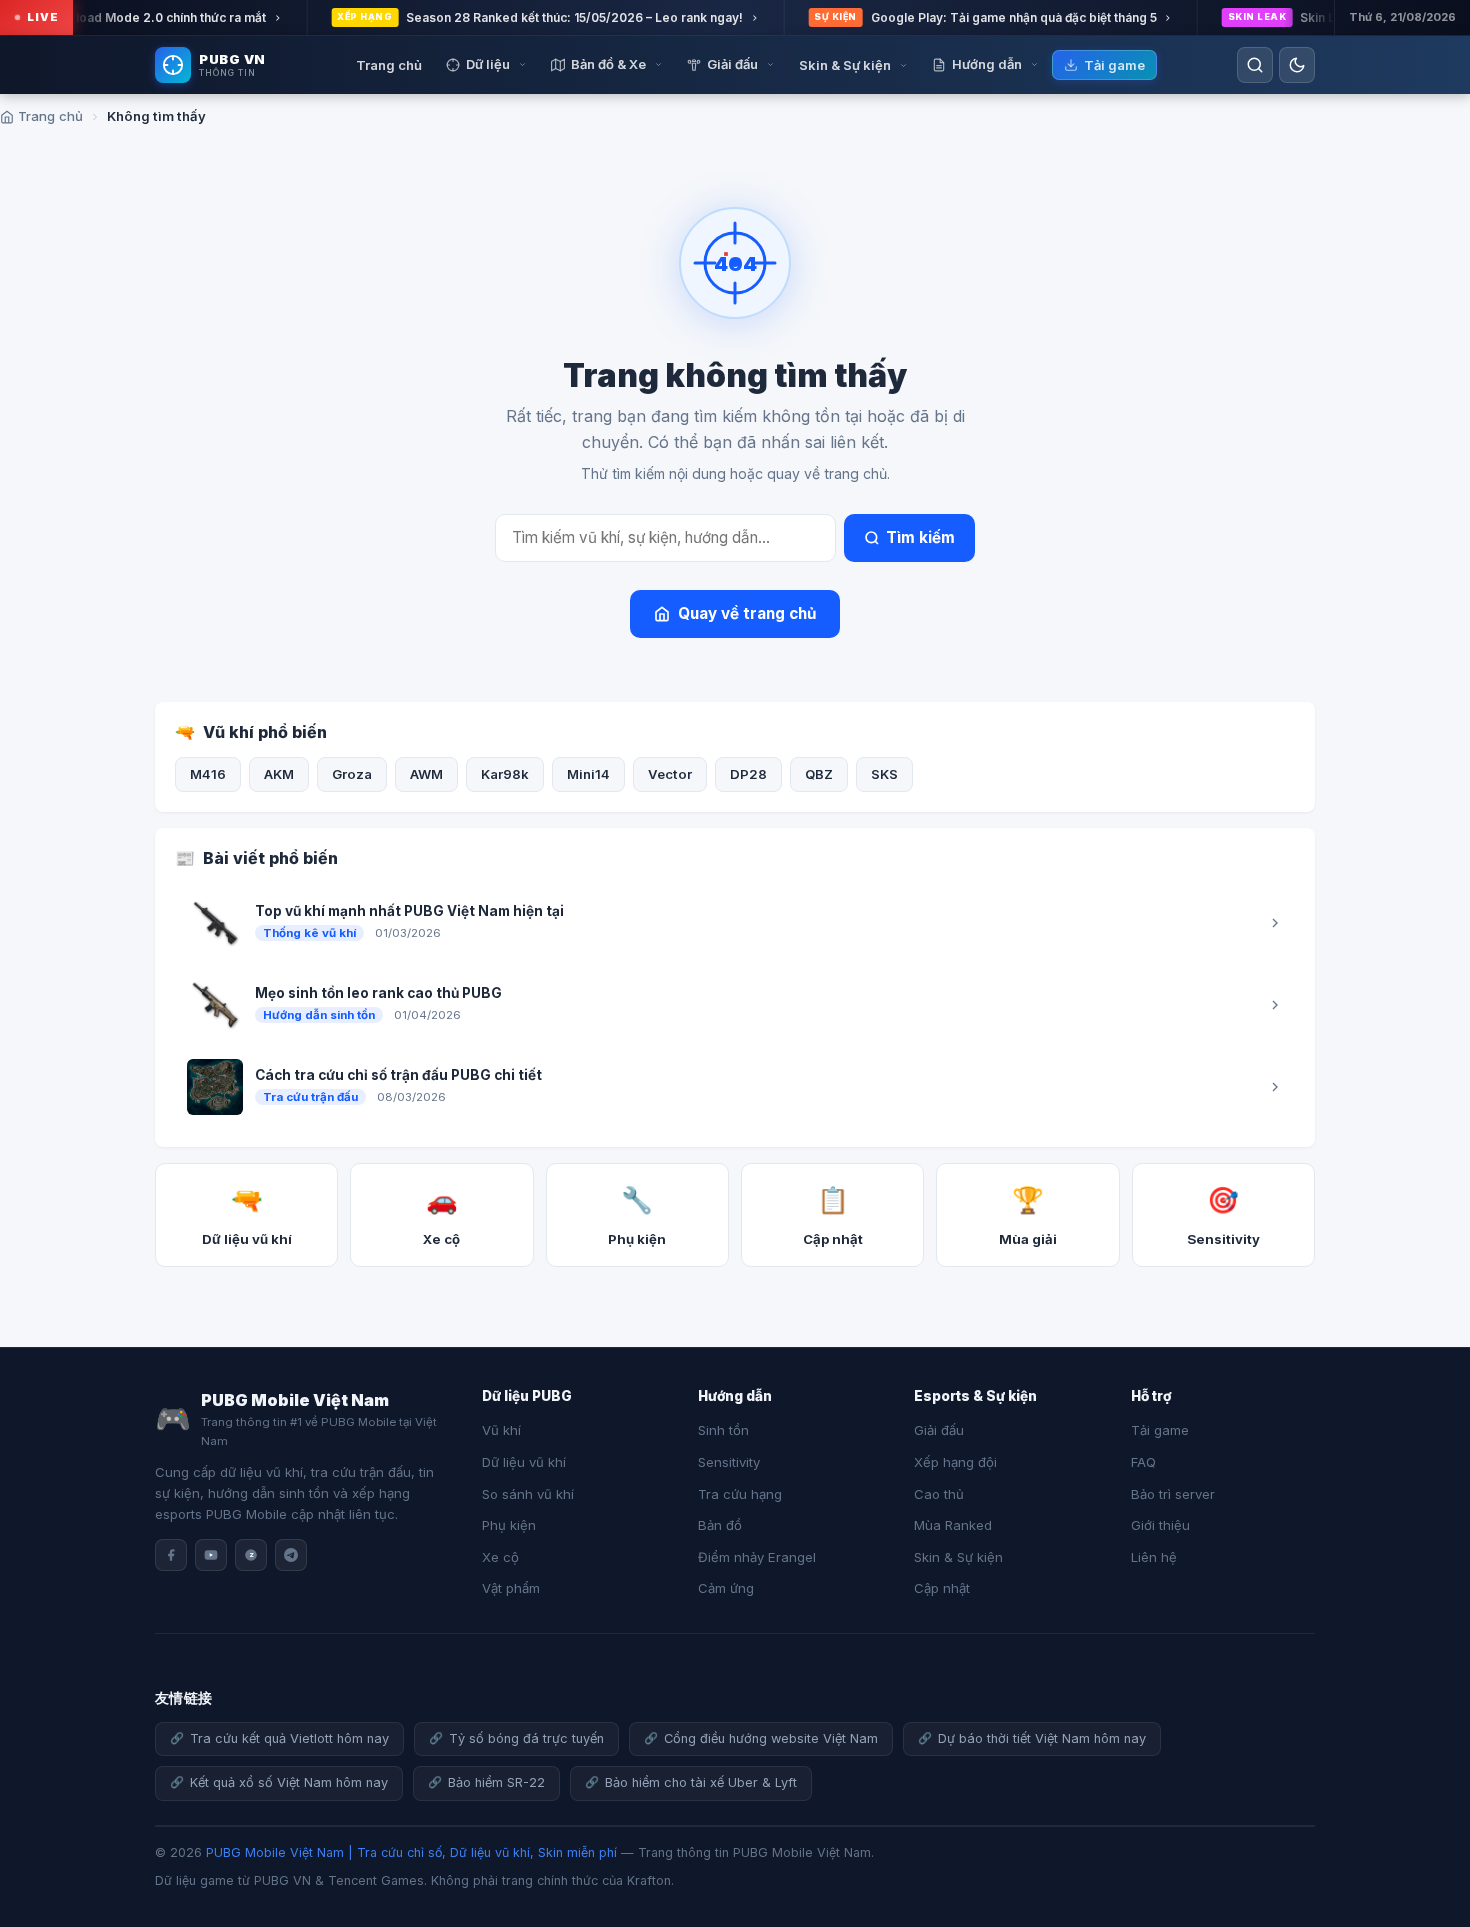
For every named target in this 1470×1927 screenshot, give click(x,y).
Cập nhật (942, 1588)
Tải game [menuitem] (1114, 65)
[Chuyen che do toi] (1297, 65)
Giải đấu (939, 1430)
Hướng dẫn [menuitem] (987, 64)
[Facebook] (171, 1555)
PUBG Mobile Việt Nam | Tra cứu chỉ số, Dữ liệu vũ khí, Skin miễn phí (411, 1852)
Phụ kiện (509, 1525)
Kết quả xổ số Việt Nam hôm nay (289, 1782)
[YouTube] (211, 1555)
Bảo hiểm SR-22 (496, 1782)
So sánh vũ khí (528, 1494)
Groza (352, 774)
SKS (884, 774)
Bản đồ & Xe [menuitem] (608, 64)
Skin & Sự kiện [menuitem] (845, 65)
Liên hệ (1154, 1557)
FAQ (1143, 1462)
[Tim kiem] (1255, 65)
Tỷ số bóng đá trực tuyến (526, 1738)
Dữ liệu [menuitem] (488, 64)
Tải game (1160, 1430)
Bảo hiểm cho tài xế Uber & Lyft (701, 1782)
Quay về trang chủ (747, 613)
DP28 (748, 774)
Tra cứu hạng (740, 1494)
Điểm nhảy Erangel (757, 1557)
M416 (208, 774)
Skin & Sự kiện (958, 1557)
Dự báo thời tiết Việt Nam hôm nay (1042, 1738)
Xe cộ (500, 1557)
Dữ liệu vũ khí (524, 1462)
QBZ (819, 774)
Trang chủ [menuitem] (389, 65)
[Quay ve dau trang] (1430, 1847)
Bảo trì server (1173, 1494)
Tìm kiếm (920, 537)
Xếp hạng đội (955, 1462)
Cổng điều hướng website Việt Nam (771, 1738)
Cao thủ (939, 1494)
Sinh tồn (723, 1430)
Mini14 (588, 774)
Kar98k (505, 774)
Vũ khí (501, 1430)
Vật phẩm (511, 1588)
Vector (670, 774)
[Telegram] (291, 1555)
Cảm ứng (726, 1588)
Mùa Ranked (953, 1525)
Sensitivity (729, 1462)
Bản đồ (720, 1525)
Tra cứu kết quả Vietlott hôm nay (289, 1738)
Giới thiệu (1160, 1525)
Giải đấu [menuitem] (732, 64)
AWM (426, 774)
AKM (279, 774)
